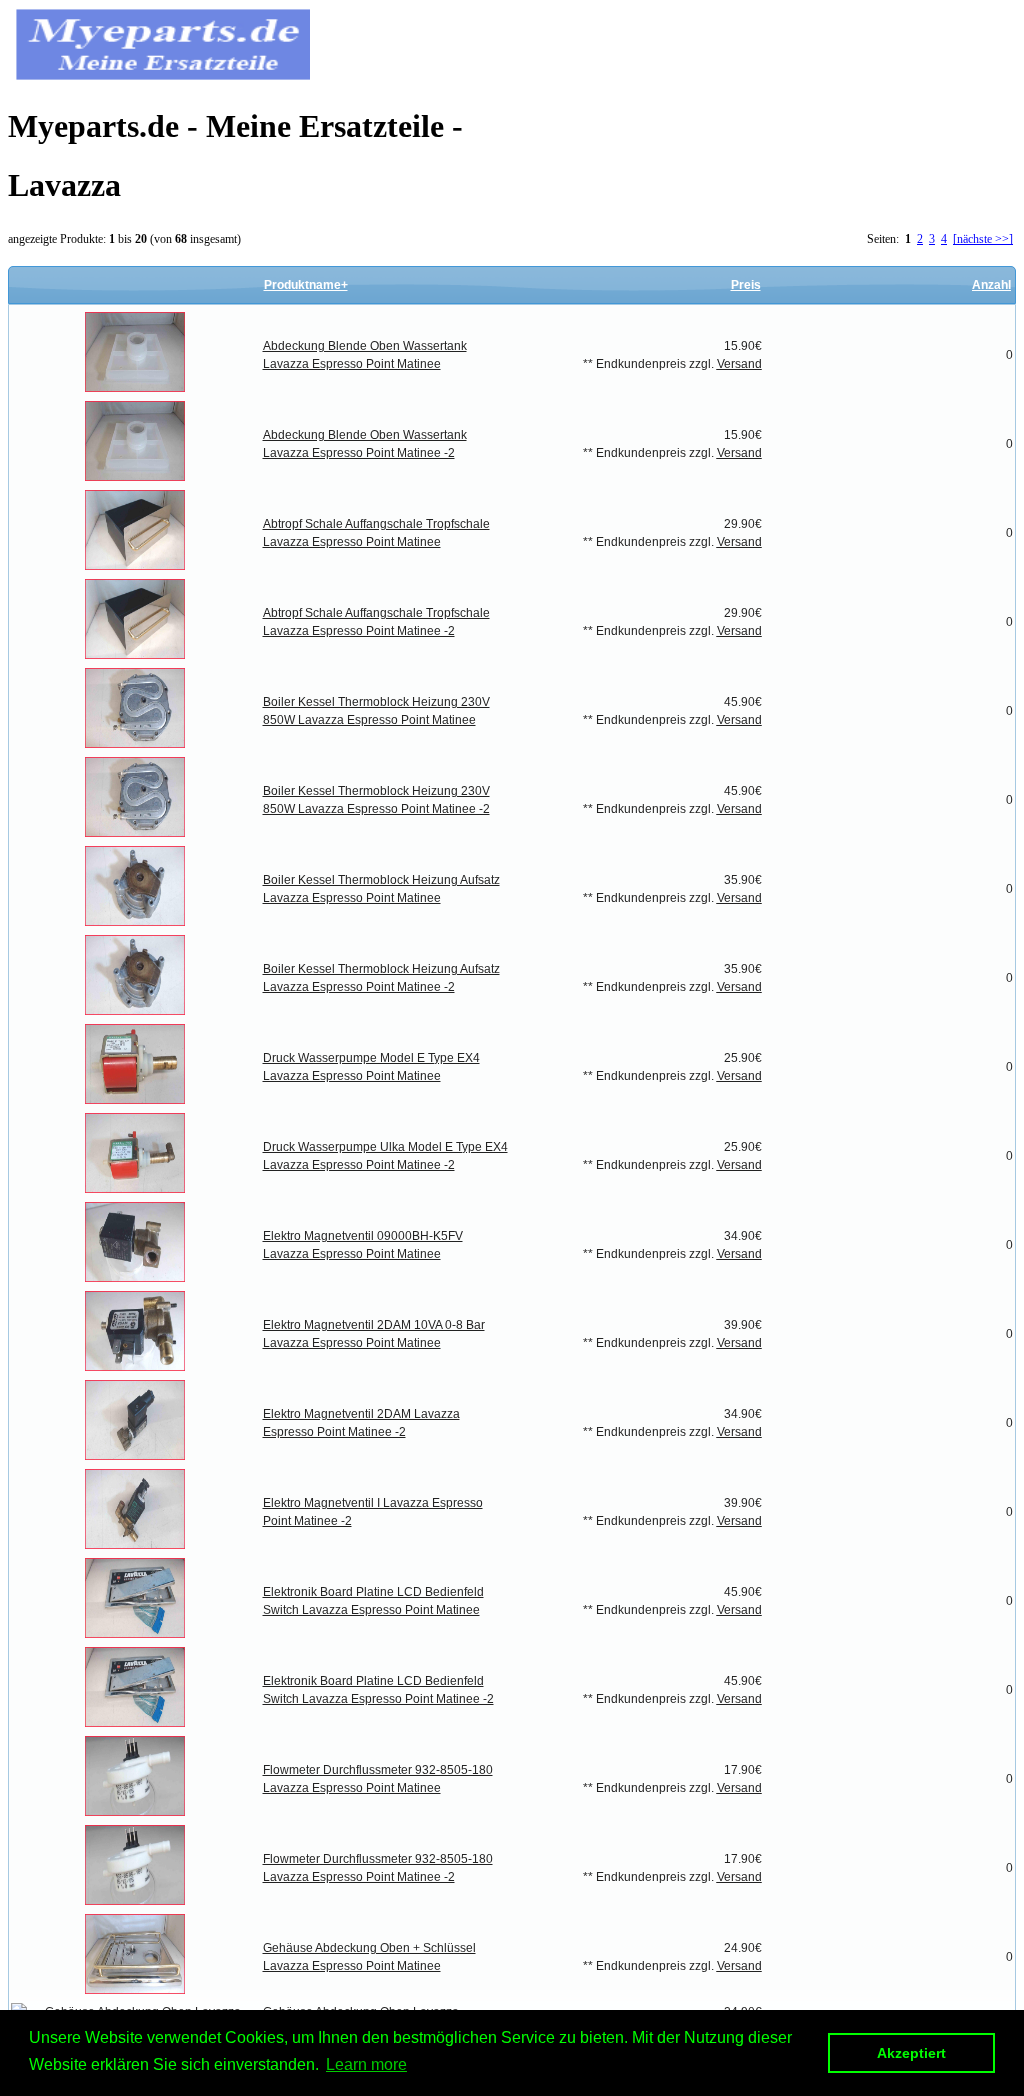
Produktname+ (306, 285)
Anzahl (991, 285)
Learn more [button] (366, 2064)
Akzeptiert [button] (911, 2053)
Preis (746, 285)
